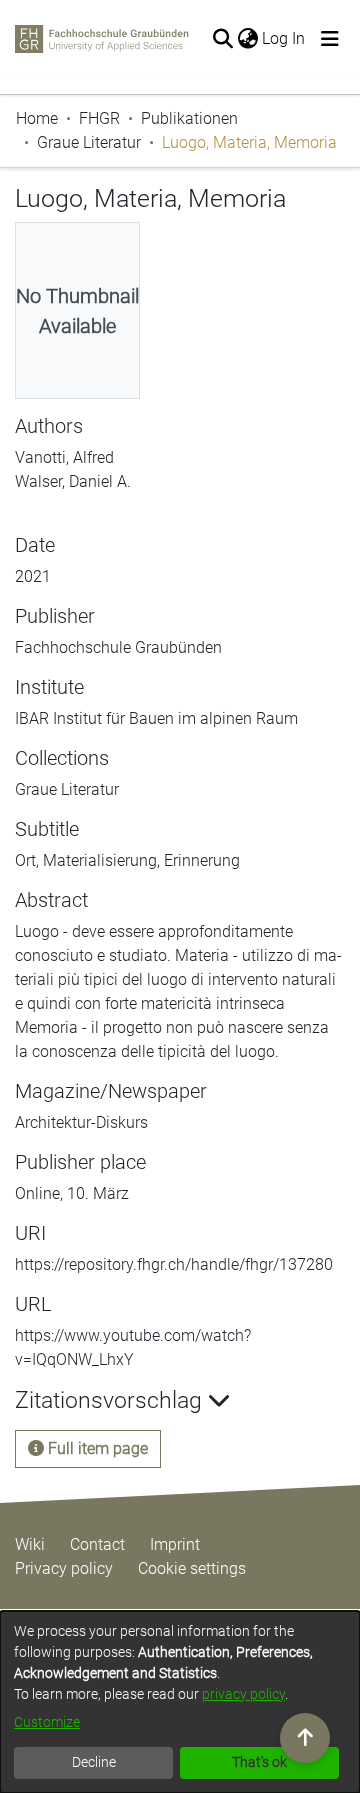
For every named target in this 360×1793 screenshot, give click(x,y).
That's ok (259, 1762)
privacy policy (243, 1694)
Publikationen (189, 118)
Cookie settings (192, 1568)
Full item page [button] (96, 1448)
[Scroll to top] (305, 1738)
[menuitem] (247, 39)
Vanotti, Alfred (64, 457)
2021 (33, 576)
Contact (97, 1544)
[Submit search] (222, 39)
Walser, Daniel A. (73, 481)
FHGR (99, 118)
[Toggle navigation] (330, 39)
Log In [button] (284, 38)
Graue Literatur (89, 142)
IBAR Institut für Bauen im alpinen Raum (156, 718)
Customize (47, 1722)
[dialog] (180, 1702)
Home (37, 118)
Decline (94, 1762)
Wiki (30, 1544)
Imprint (175, 1544)
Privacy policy (64, 1568)
